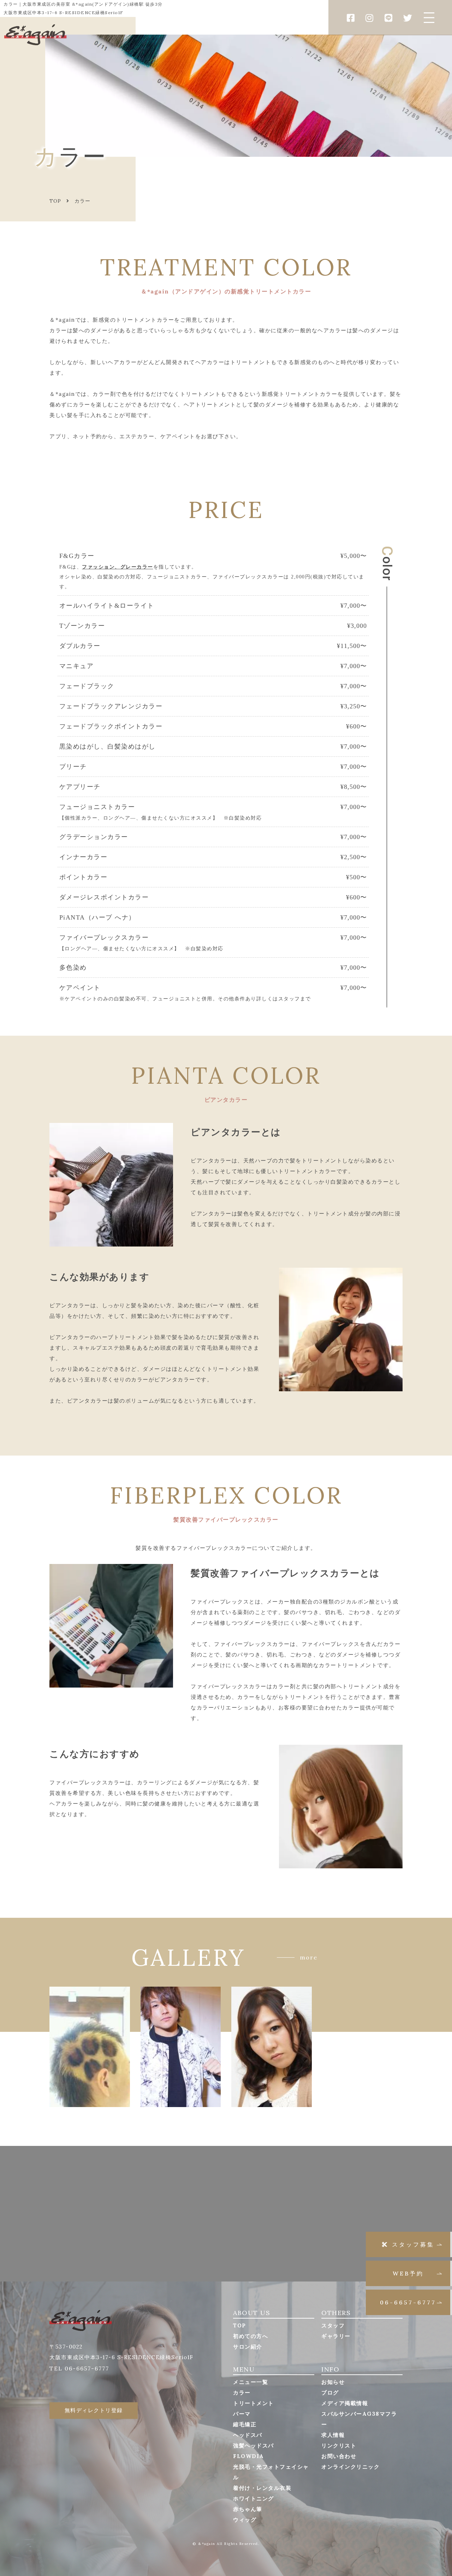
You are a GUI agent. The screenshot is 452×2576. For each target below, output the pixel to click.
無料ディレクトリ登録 (94, 2410)
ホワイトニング (254, 2498)
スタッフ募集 (413, 2244)
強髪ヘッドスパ (254, 2446)
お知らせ (333, 2382)
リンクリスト (339, 2446)
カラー (242, 2393)
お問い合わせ (339, 2456)
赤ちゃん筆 (248, 2509)
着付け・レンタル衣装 (262, 2488)
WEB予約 (408, 2273)
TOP (240, 2325)
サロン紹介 (248, 2347)
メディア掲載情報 (345, 2403)
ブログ (330, 2393)
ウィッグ (245, 2520)
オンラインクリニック (350, 2467)
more (309, 1957)
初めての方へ (251, 2336)
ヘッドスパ (248, 2435)
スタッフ (333, 2325)
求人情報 (333, 2435)
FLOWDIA (249, 2456)
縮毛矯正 (245, 2424)
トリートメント (254, 2403)
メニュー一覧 (251, 2382)
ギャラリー (336, 2336)
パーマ (242, 2414)
